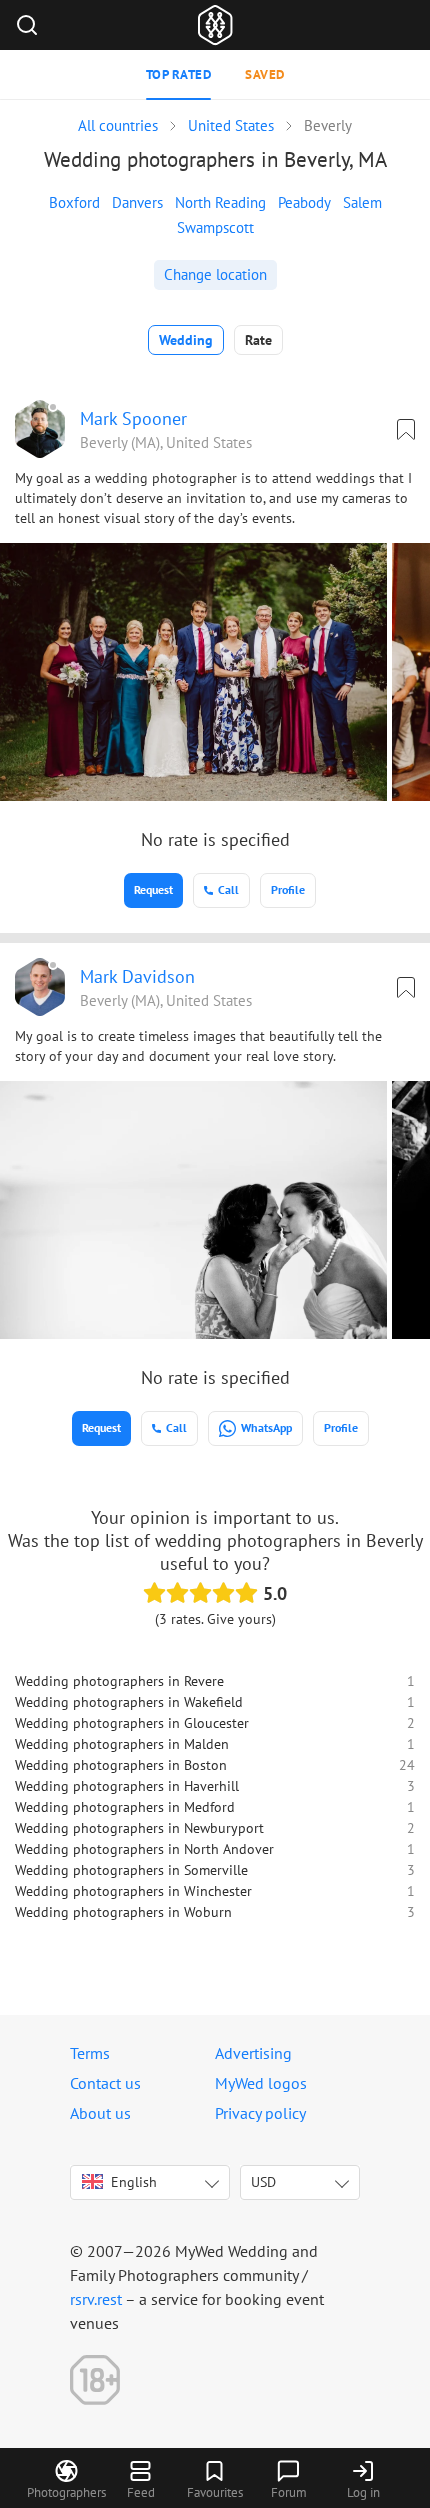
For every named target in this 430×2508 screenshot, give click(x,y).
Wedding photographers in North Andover (144, 1849)
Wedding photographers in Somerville (131, 1870)
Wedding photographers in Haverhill (127, 1786)
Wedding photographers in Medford (125, 1807)
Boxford (74, 202)
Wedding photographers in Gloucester (132, 1723)
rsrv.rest (96, 2299)
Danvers (137, 202)
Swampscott (215, 227)
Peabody (304, 202)
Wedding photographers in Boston (121, 1765)
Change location (215, 274)
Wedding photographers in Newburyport (139, 1828)
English (134, 2182)
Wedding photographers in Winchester (133, 1891)
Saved (265, 74)
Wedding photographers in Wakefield (129, 1702)
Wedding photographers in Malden (122, 1744)
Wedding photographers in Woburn (123, 1912)
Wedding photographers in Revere (119, 1681)
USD (263, 2182)
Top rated (179, 74)
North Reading (220, 202)
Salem (362, 202)
